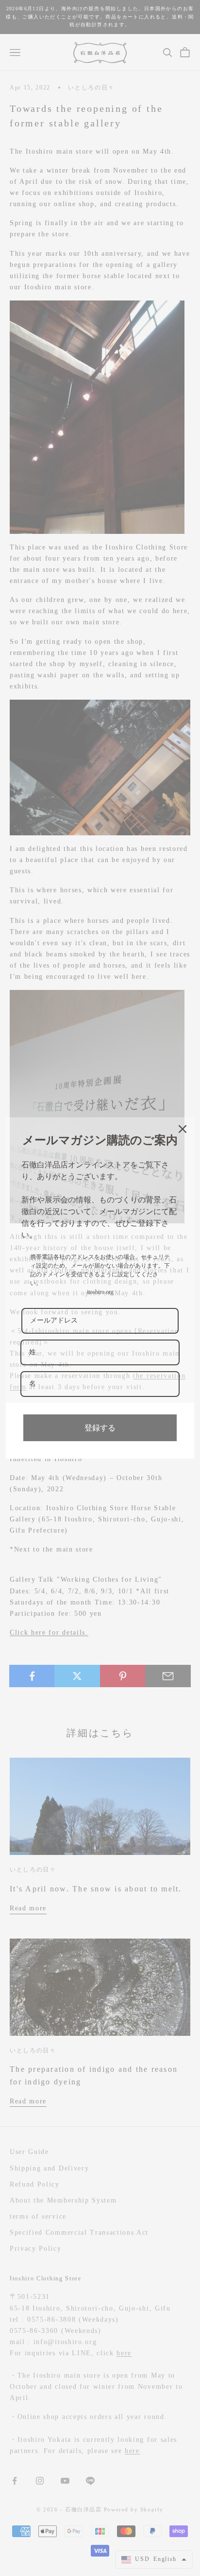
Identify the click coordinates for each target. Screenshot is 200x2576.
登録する (100, 1428)
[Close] (183, 1129)
